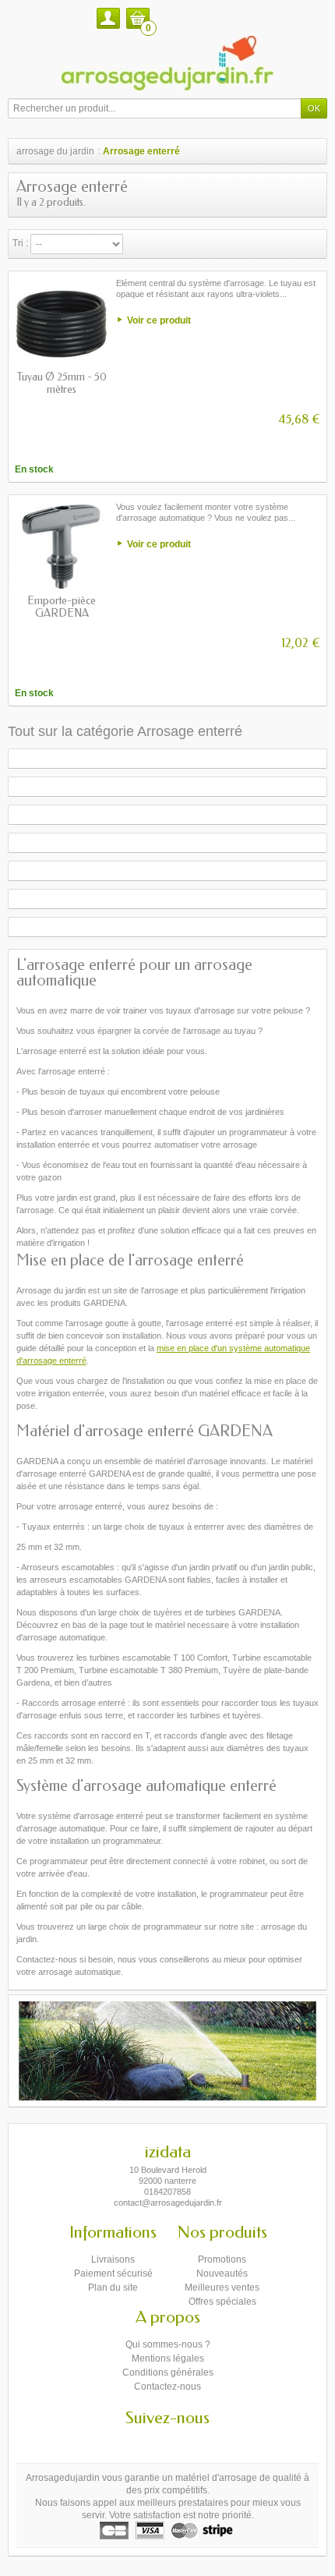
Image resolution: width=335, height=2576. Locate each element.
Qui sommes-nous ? (168, 2344)
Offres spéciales (222, 2302)
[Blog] (182, 2441)
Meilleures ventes (222, 2288)
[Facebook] (154, 2441)
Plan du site (113, 2288)
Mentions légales (168, 2358)
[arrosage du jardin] (167, 63)
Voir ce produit (159, 320)
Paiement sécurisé (113, 2273)
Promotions (222, 2259)
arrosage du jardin (55, 151)
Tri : (20, 243)
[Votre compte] (108, 18)
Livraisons (113, 2259)
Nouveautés (222, 2273)
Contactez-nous (167, 2387)
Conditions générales (168, 2373)
